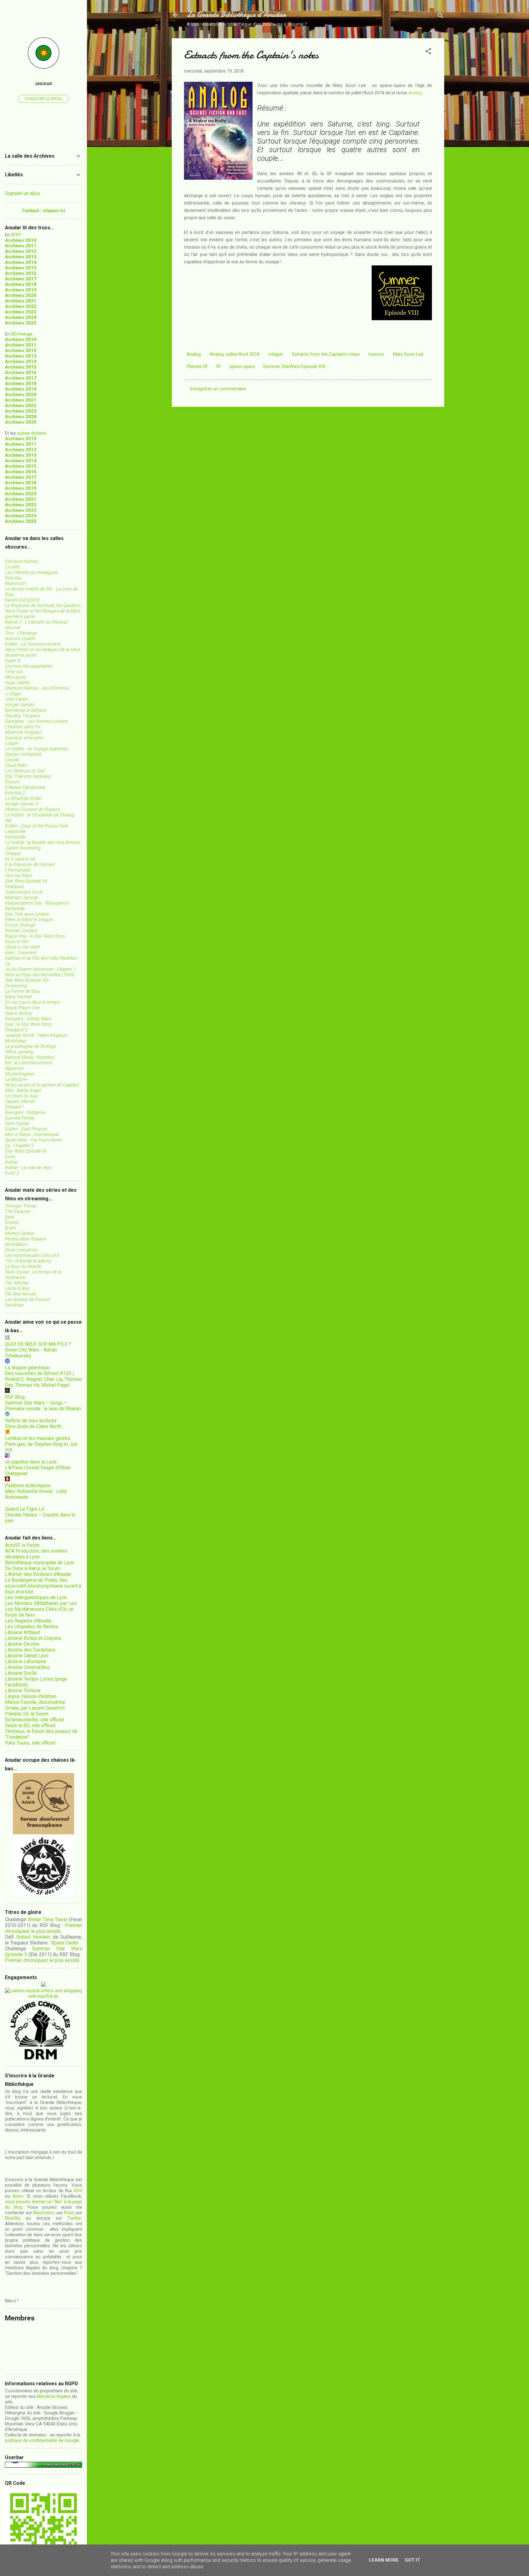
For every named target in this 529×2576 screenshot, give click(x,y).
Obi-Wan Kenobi (21, 1294)
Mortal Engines (20, 1074)
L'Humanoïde (18, 870)
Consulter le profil (43, 99)
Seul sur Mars (19, 876)
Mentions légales (54, 2396)
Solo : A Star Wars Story (28, 1024)
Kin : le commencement (28, 1063)
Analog (415, 93)
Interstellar (15, 837)
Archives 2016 (21, 273)
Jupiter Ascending (23, 848)
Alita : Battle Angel (23, 1090)
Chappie (13, 853)
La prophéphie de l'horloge (31, 1046)
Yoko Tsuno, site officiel (30, 1743)
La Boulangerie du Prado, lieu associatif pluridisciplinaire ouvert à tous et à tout (43, 1586)
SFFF (16, 235)
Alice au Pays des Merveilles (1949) (40, 975)
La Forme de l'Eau (23, 991)
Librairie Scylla (21, 1673)
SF (219, 366)
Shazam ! (14, 1107)
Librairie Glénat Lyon (27, 1656)
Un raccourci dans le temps (32, 1002)
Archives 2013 (21, 257)
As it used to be (20, 859)
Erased (12, 1222)
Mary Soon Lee (408, 354)
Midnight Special (21, 898)
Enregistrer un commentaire (218, 389)
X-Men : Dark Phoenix (26, 1129)
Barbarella (15, 909)
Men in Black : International (32, 1134)
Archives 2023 (21, 312)
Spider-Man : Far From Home (34, 1140)
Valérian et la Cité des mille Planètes (41, 958)
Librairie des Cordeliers (30, 1650)
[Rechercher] (441, 17)
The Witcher (17, 1283)
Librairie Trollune (23, 1691)
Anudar (44, 84)
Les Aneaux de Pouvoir (27, 1299)
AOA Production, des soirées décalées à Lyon (36, 1554)
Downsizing (16, 986)
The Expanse (18, 1211)
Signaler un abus (23, 193)
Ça (8, 964)
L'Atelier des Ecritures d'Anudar (38, 1574)
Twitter (74, 2218)
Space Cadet (64, 1943)
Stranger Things (21, 1206)
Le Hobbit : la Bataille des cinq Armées (43, 842)
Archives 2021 (21, 301)
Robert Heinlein (33, 1937)
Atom (18, 2196)
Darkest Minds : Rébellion (30, 1057)
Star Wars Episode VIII (27, 980)
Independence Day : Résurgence (37, 903)
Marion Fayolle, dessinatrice (35, 1702)
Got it (412, 2560)
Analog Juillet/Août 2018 (234, 354)
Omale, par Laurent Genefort (35, 1708)
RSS (78, 2191)
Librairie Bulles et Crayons (33, 1638)
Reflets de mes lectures (31, 1421)
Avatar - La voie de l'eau (28, 1168)
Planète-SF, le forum (27, 1714)
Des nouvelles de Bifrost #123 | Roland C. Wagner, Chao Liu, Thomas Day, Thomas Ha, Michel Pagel (43, 1379)
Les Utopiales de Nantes (32, 1627)
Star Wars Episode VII (26, 881)
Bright (11, 1228)
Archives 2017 (21, 279)
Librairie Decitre (22, 1644)
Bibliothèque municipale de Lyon (39, 1563)
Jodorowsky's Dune (24, 892)
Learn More (384, 2560)
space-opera (242, 366)
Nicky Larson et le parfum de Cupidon (42, 1085)
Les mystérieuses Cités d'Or (32, 1255)
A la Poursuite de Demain (30, 864)
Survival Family (20, 1118)
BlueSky (13, 2218)
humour (376, 354)
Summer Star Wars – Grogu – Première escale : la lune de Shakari (43, 1406)
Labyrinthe (15, 831)
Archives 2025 (21, 323)
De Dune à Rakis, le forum (32, 1568)
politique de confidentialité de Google (42, 2440)
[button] (428, 52)
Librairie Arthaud (22, 1632)
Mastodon (44, 2213)
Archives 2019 (21, 290)
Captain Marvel (20, 1101)
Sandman (14, 1305)
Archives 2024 (21, 317)
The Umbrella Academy (28, 1261)
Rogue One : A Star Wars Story (35, 936)
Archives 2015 (21, 268)
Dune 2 (12, 1173)
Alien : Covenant (21, 953)
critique (276, 354)
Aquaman (14, 1068)
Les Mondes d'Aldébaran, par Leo (41, 1603)
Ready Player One (22, 1008)
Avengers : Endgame (25, 1112)
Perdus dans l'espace (26, 1239)
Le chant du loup (21, 1096)
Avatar (11, 1162)
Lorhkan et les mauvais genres (38, 1438)
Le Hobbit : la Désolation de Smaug (39, 815)
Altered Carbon (20, 1233)
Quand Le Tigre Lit (24, 1509)
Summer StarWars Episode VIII (294, 366)
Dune (10, 1157)
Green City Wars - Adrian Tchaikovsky (31, 1353)
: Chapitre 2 (19, 1146)
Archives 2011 (21, 246)
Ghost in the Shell (22, 947)
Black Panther (19, 997)
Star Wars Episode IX (26, 1151)
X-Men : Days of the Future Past (36, 826)
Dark (9, 1217)
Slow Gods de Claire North (33, 1426)
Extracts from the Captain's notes (326, 354)
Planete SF (197, 366)
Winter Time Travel (48, 1920)
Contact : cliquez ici (43, 211)
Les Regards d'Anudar (28, 1621)
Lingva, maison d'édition (31, 1696)
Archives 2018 (21, 284)
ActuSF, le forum (22, 1545)
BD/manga (22, 334)
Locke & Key (17, 1288)
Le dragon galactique (27, 1368)
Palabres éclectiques (28, 1485)
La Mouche (16, 1079)
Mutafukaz (15, 1041)
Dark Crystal (17, 1123)
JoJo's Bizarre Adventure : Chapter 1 (40, 969)
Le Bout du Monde (23, 1266)
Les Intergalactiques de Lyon (36, 1597)
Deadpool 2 (16, 1030)
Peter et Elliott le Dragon (29, 920)
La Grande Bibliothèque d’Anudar (236, 15)
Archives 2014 (21, 262)
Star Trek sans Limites (27, 914)
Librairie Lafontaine (26, 1661)
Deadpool (14, 887)
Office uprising (19, 1052)
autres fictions (32, 433)
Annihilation (16, 1244)
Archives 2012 (21, 251)
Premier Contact (21, 931)
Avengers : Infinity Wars (28, 1019)
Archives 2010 (21, 240)
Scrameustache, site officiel (34, 1720)
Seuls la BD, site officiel (30, 1725)
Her (8, 820)
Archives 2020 (21, 295)
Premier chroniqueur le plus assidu (43, 1928)
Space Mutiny (19, 1013)
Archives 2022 (21, 306)
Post (69, 2213)
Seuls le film (17, 942)
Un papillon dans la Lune (31, 1462)
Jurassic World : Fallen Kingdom (36, 1035)
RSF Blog (15, 1397)
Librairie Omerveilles (27, 1667)
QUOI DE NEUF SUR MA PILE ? (38, 1344)
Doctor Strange (20, 925)
